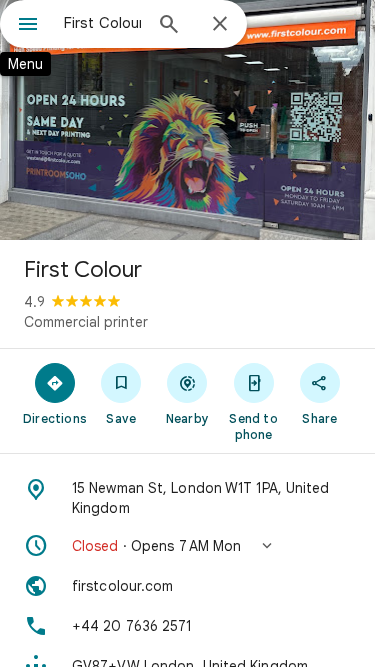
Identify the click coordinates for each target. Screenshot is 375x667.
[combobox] (102, 23)
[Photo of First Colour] (187, 120)
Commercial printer (86, 322)
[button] (187, 546)
